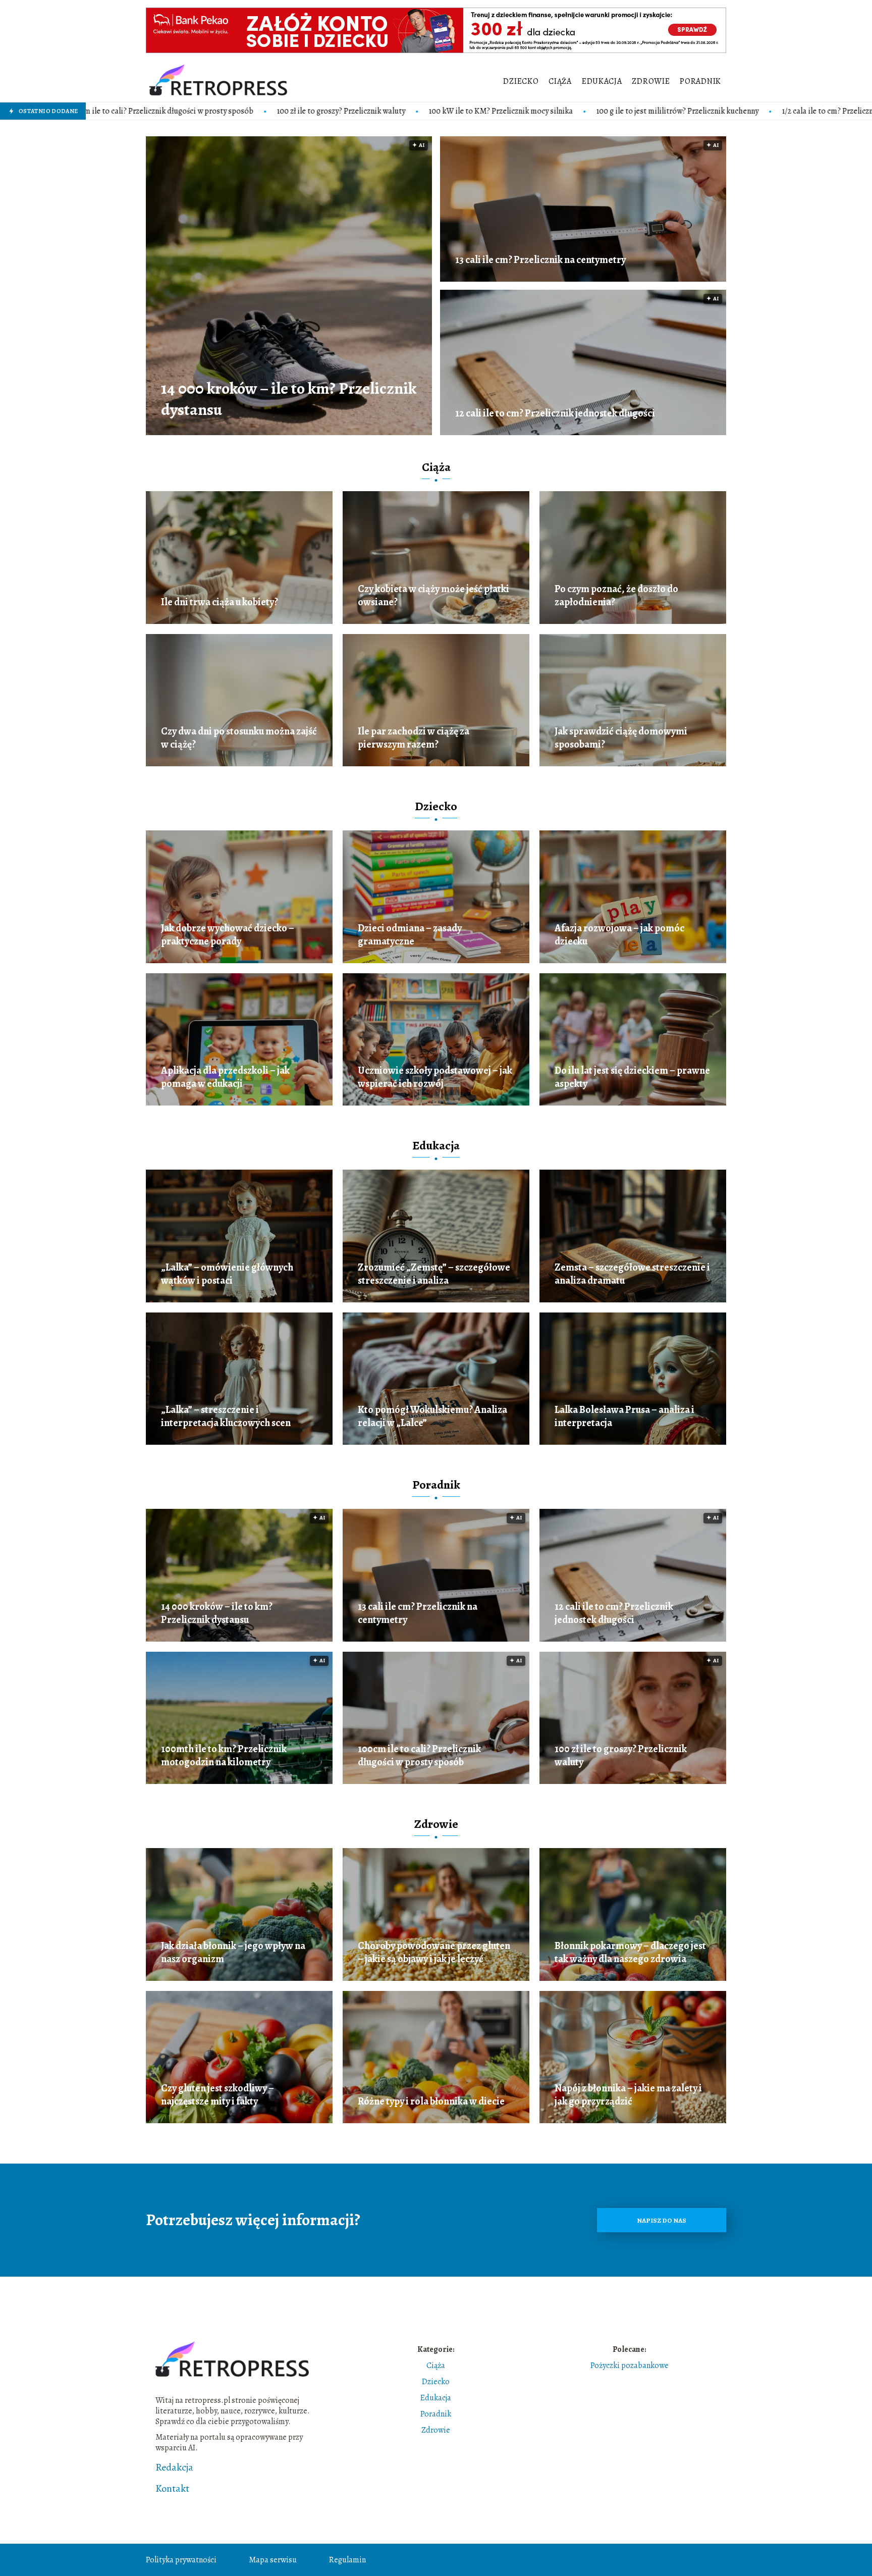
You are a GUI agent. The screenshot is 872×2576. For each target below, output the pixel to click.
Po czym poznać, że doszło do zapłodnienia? (616, 596)
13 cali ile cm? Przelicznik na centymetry (540, 260)
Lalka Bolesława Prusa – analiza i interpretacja (624, 1416)
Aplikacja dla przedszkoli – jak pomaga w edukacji (225, 1077)
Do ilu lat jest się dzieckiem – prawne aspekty (632, 1077)
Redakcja (174, 2467)
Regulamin (347, 2560)
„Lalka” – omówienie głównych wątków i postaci (227, 1274)
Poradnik (700, 81)
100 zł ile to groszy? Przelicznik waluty (168, 111)
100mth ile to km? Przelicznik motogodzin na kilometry (224, 1756)
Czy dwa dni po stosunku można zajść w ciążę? (239, 738)
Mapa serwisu (273, 2560)
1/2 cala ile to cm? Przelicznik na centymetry (682, 111)
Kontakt (172, 2489)
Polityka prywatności (181, 2560)
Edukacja (602, 81)
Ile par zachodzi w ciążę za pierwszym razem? (414, 738)
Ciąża (560, 81)
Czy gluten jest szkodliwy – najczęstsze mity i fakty (217, 2095)
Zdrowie (651, 81)
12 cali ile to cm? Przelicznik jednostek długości (555, 413)
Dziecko (521, 81)
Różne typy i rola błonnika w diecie (431, 2101)
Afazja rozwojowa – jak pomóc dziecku (619, 935)
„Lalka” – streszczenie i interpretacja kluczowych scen (226, 1416)
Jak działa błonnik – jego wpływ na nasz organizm (233, 1953)
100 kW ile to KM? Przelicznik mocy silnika (328, 111)
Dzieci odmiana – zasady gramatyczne (410, 935)
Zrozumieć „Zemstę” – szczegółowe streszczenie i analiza (434, 1274)
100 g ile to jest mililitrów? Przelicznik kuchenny (504, 111)
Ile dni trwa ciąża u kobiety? (220, 602)
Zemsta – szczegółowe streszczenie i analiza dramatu (632, 1274)
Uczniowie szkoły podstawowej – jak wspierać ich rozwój (435, 1077)
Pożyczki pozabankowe (630, 2365)
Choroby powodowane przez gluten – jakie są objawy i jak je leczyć (434, 1953)
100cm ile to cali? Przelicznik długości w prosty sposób (419, 1756)
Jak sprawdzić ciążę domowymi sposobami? (621, 738)
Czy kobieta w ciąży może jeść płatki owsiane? (433, 596)
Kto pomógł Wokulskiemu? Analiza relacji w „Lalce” (432, 1416)
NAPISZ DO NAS (662, 2220)
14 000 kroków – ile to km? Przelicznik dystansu (289, 399)
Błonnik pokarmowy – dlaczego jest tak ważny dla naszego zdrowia (630, 1953)
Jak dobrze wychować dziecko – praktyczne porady (228, 935)
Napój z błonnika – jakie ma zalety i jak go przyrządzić (628, 2095)
